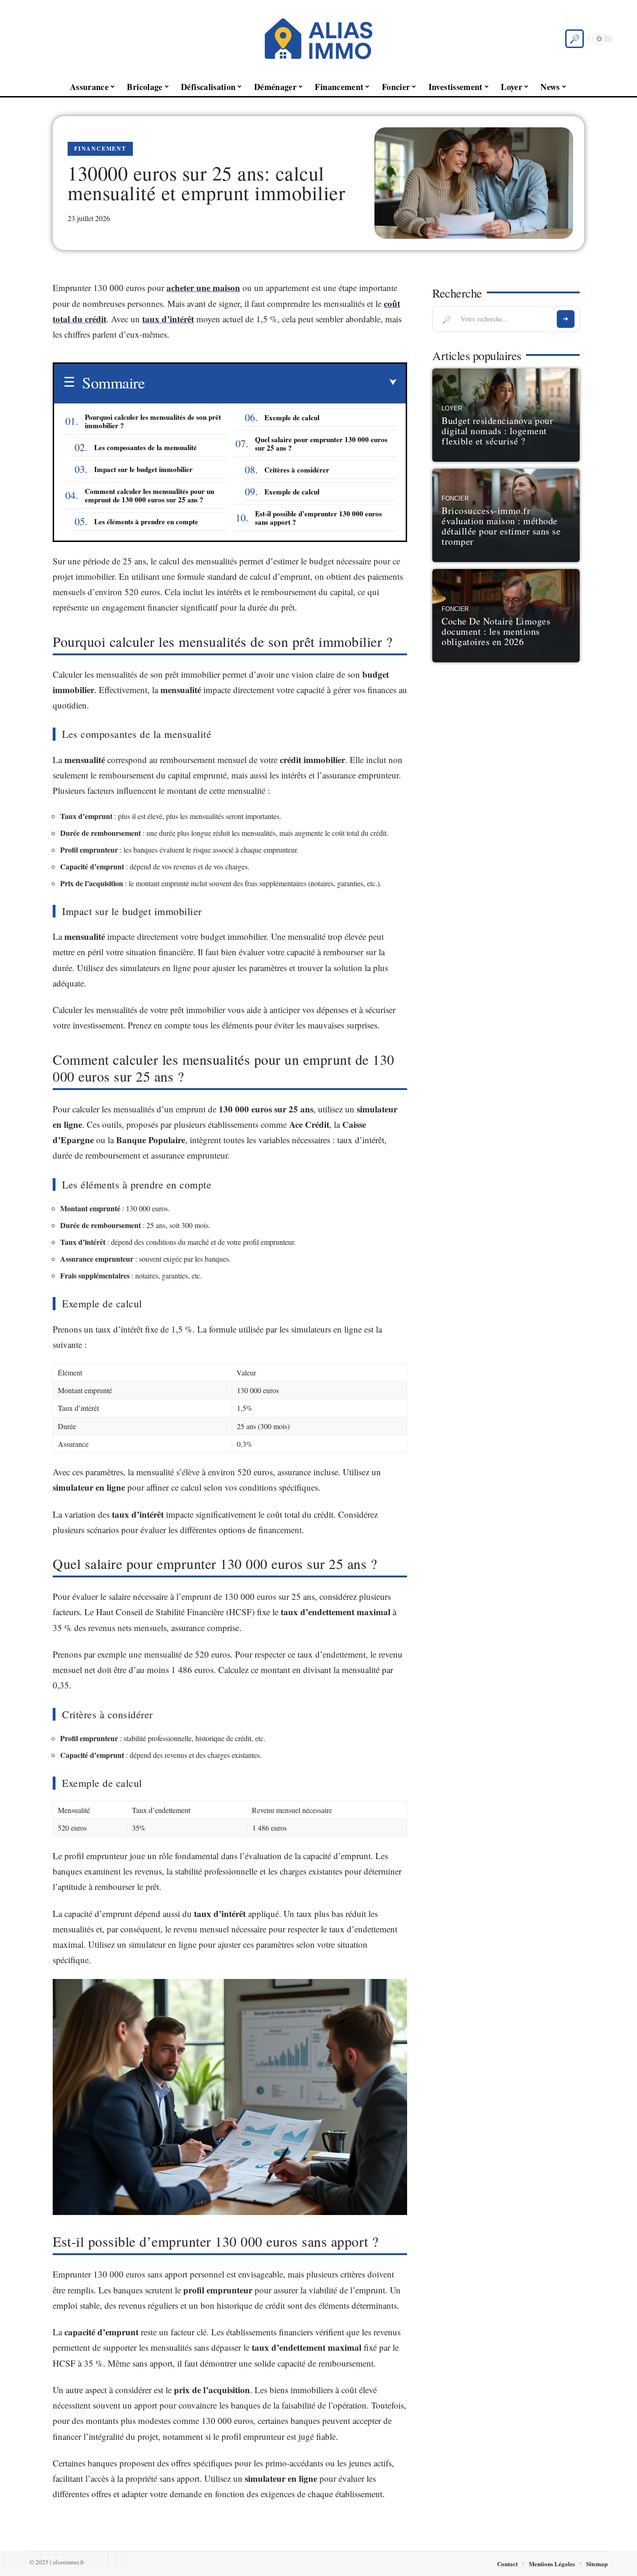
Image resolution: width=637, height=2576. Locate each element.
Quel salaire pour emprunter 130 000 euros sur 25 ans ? (321, 444)
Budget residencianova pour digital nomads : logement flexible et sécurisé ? (497, 431)
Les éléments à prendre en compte (146, 521)
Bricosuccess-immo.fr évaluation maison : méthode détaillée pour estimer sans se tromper (501, 526)
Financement (100, 149)
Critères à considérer (297, 470)
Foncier (455, 499)
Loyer (452, 409)
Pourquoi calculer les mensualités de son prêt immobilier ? (153, 421)
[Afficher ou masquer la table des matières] (270, 382)
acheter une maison (203, 288)
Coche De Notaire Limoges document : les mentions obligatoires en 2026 (496, 631)
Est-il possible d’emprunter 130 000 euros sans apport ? (318, 518)
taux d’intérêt (168, 319)
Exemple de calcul (292, 417)
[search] (575, 39)
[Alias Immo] (318, 39)
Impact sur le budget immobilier (143, 469)
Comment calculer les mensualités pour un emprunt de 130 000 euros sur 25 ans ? (149, 495)
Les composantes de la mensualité (145, 447)
